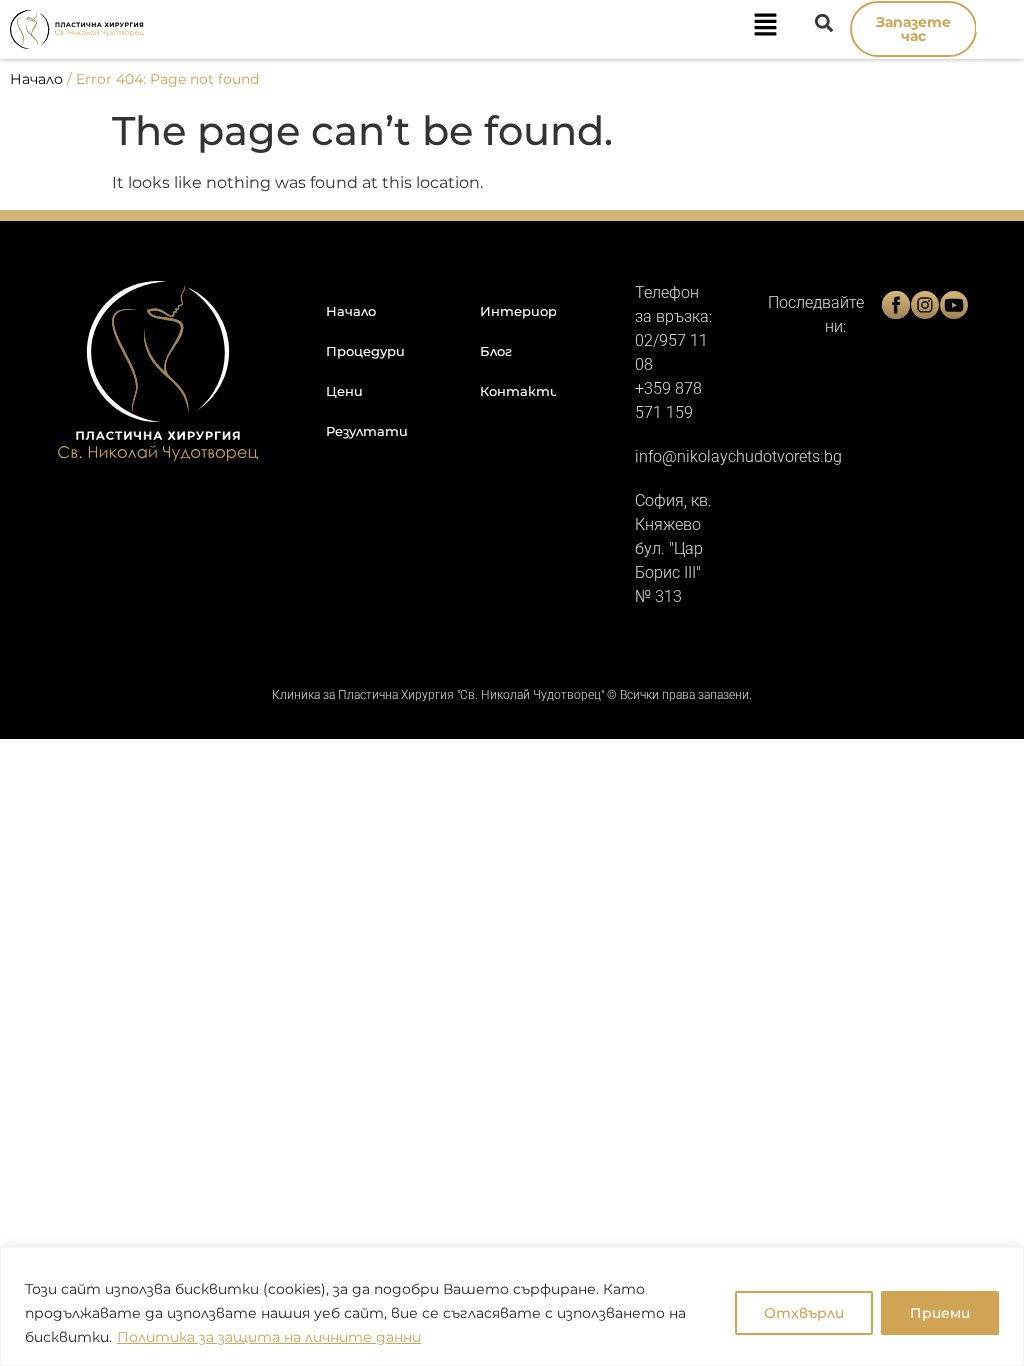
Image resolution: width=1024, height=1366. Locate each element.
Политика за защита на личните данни (269, 1337)
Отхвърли (804, 1313)
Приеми (940, 1313)
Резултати (367, 431)
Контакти (518, 391)
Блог (496, 351)
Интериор (518, 311)
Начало (36, 79)
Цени (344, 391)
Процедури (365, 351)
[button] (481, 29)
